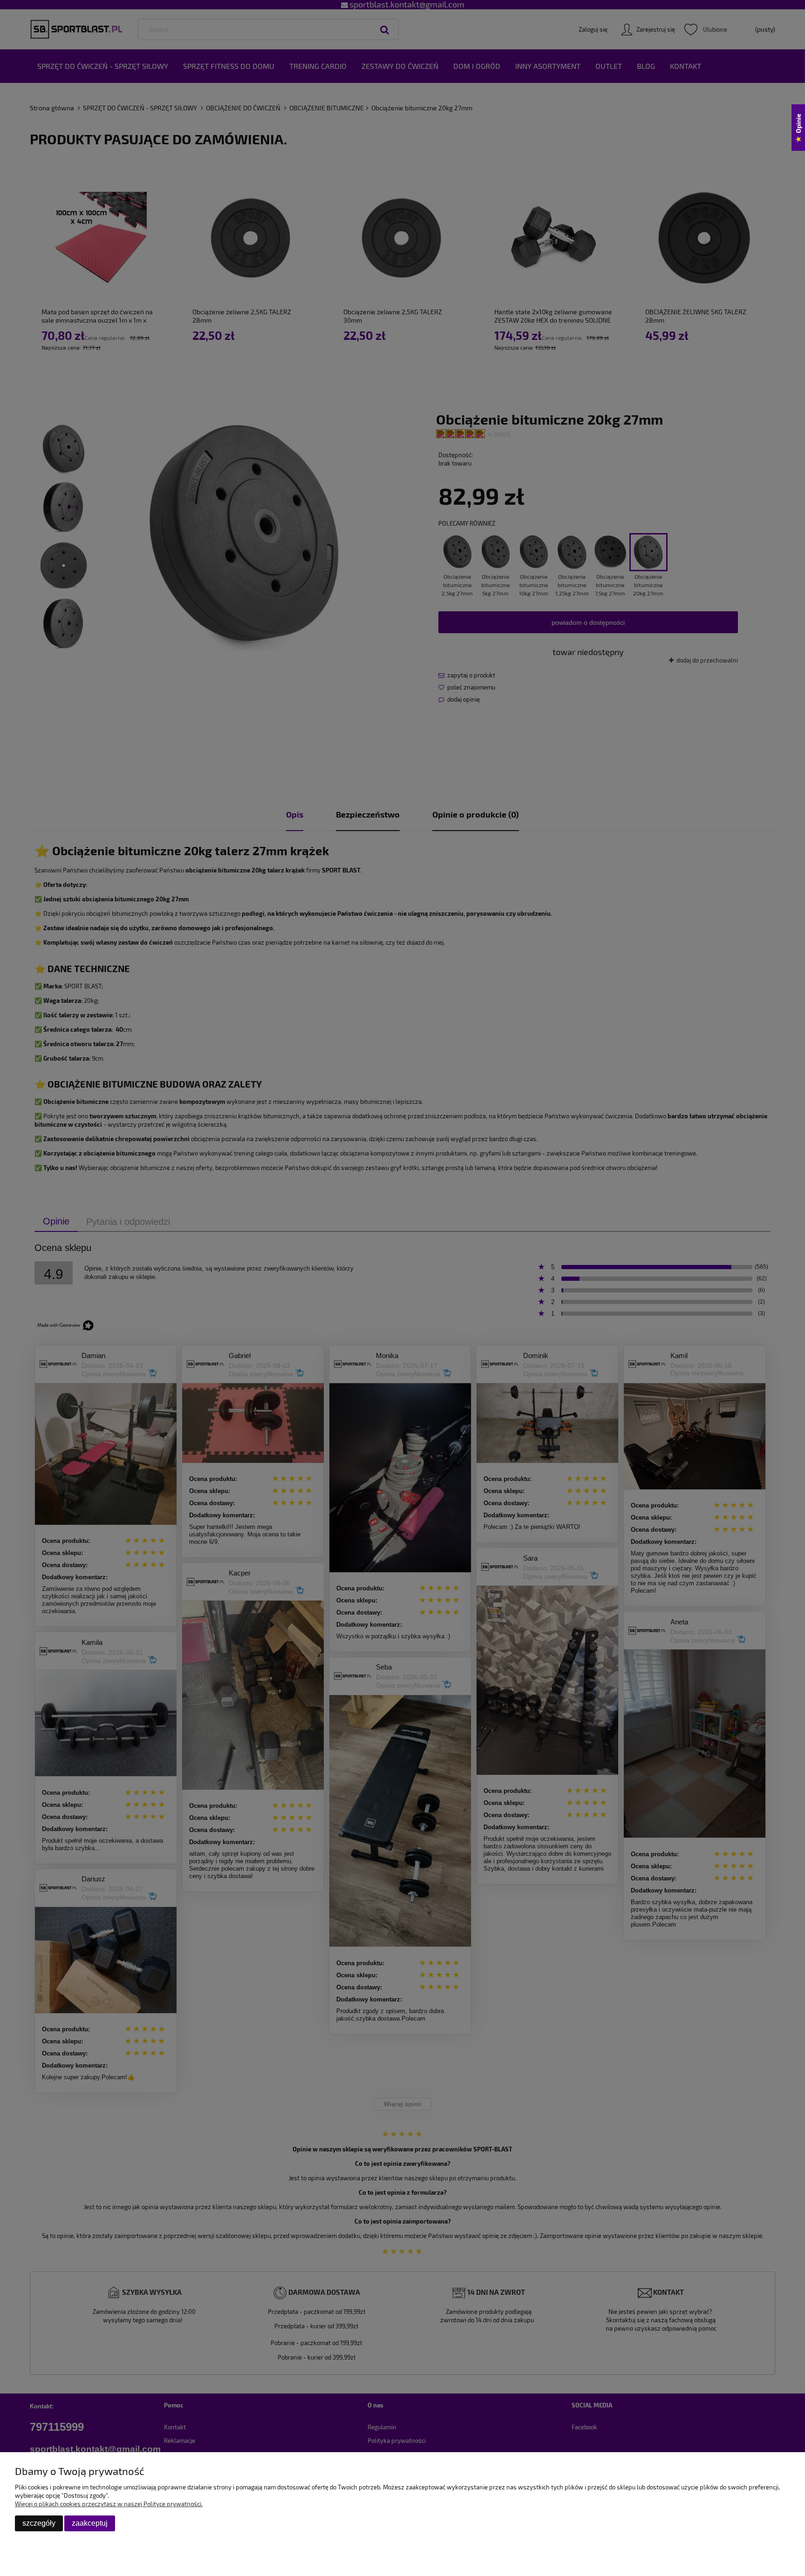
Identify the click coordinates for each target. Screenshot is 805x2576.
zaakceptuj (90, 2523)
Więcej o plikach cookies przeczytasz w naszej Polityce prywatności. (109, 2504)
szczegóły (39, 2523)
